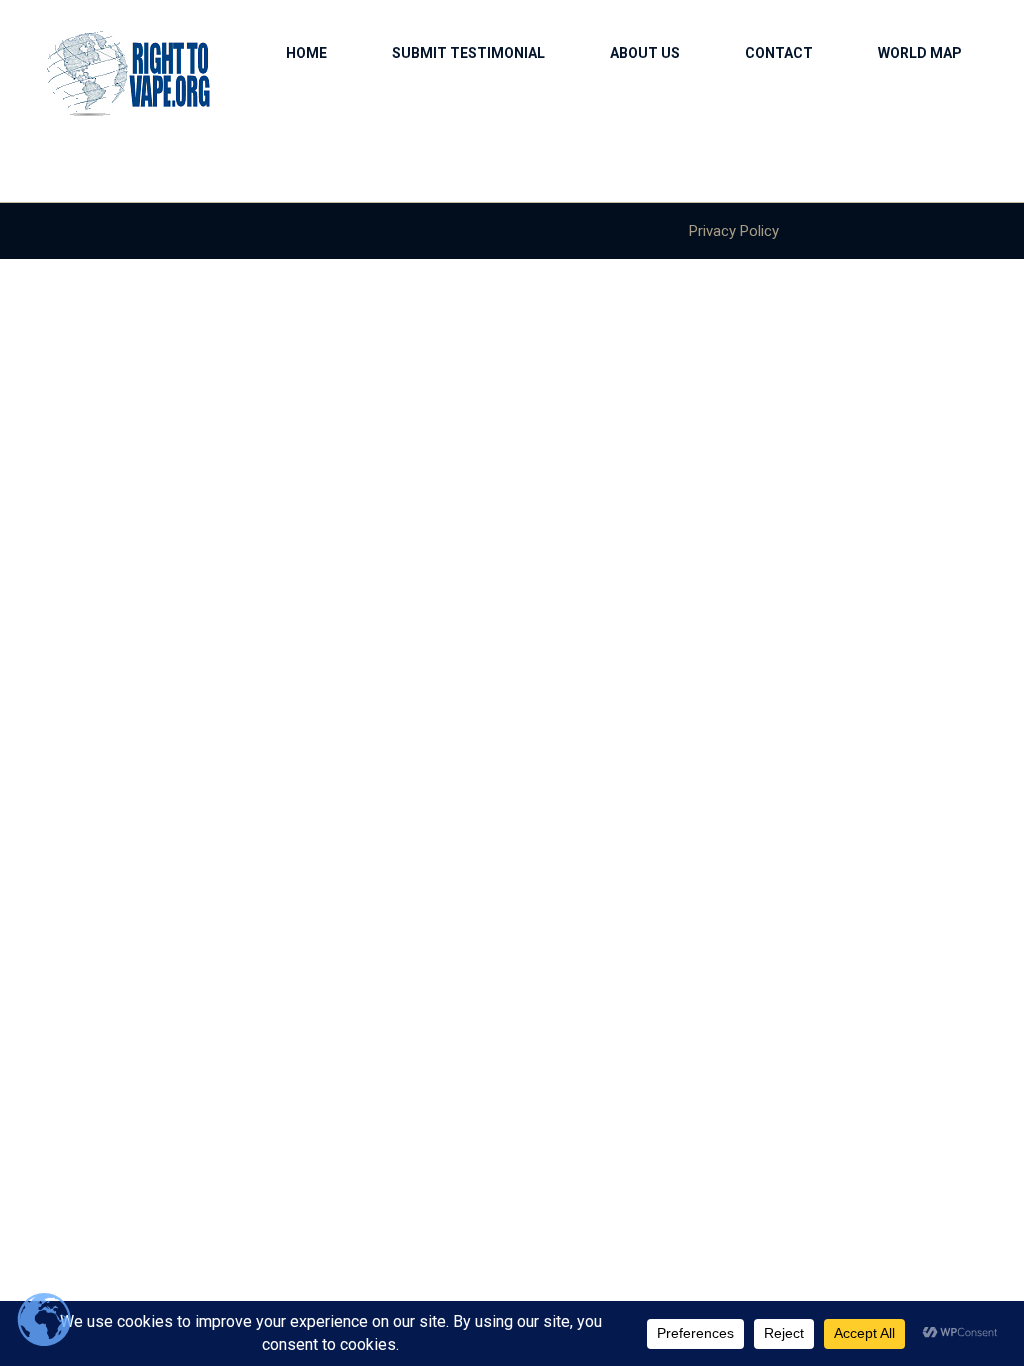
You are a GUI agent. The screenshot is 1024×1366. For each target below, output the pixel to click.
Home (306, 53)
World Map (920, 53)
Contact (779, 53)
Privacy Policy (734, 231)
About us (645, 53)
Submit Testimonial (468, 53)
